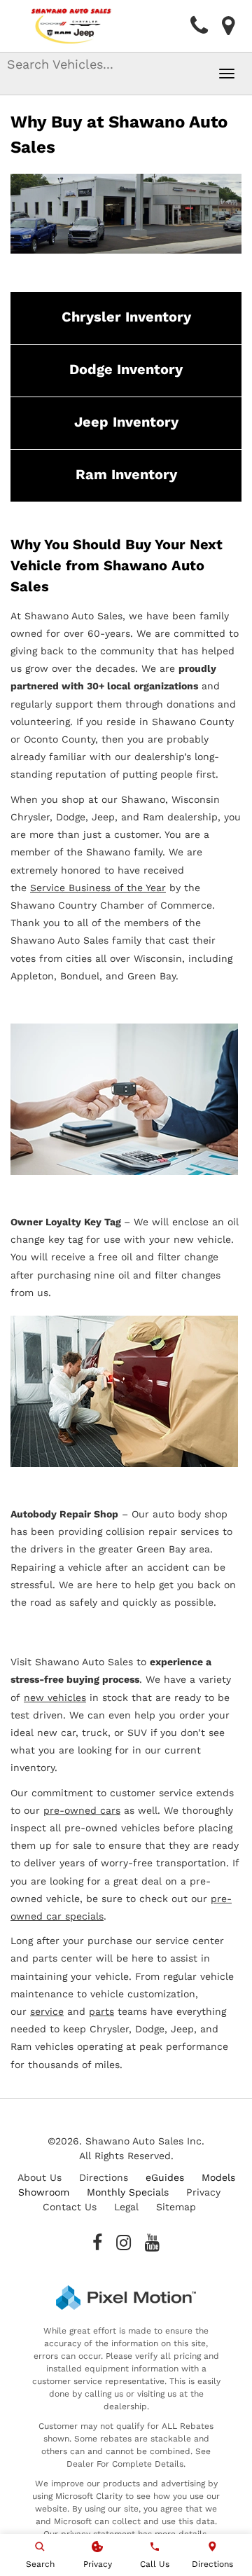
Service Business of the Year (98, 888)
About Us (40, 2177)
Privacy (203, 2192)
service (47, 2011)
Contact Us (70, 2207)
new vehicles (55, 1697)
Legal (126, 2207)
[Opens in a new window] (97, 2243)
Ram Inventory (126, 474)
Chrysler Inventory (126, 317)
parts (101, 2011)
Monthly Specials (128, 2192)
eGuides (165, 2177)
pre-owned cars (82, 1810)
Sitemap (176, 2207)
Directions (104, 2177)
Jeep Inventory (126, 422)
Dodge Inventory (126, 369)
